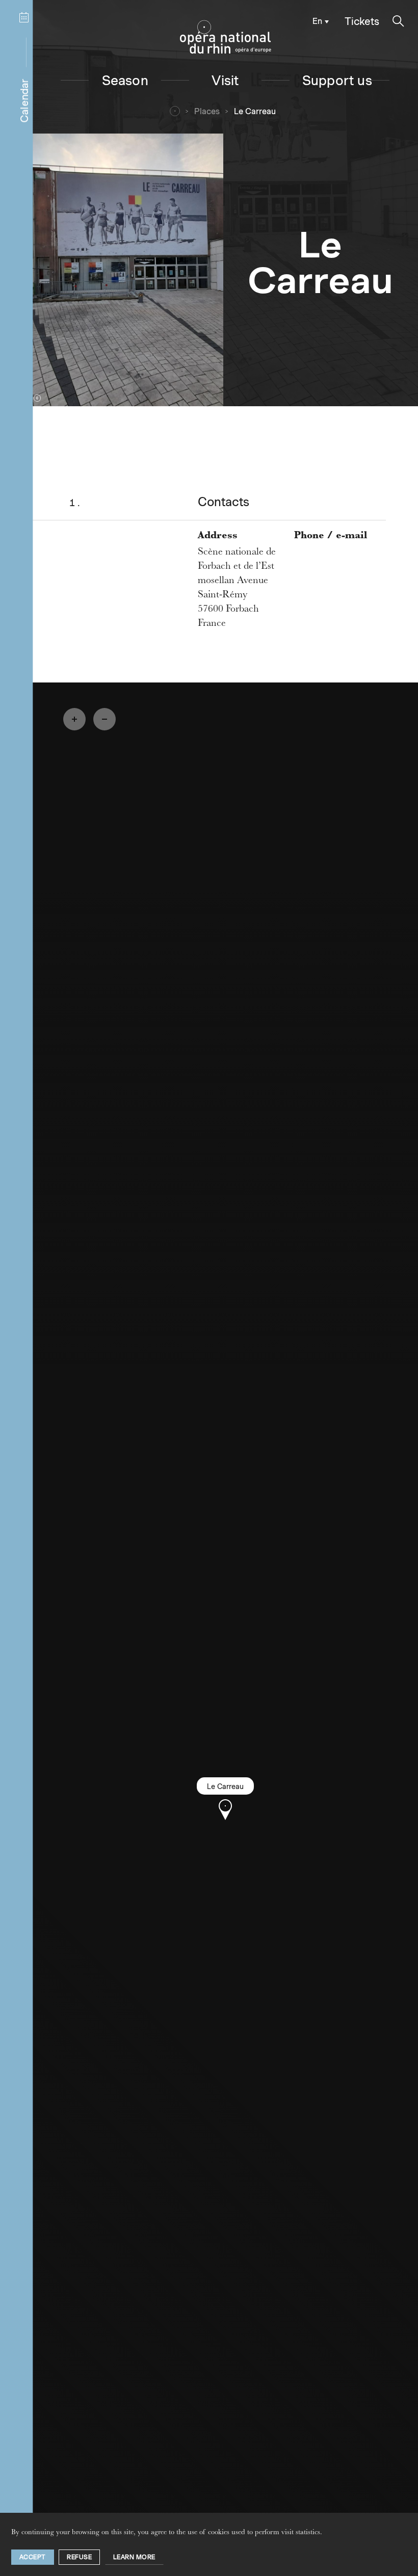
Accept (33, 2557)
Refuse (79, 2557)
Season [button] (125, 80)
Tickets (362, 21)
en (317, 21)
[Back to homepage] (226, 37)
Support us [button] (337, 80)
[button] (398, 21)
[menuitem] (318, 21)
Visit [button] (225, 80)
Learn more (134, 2557)
